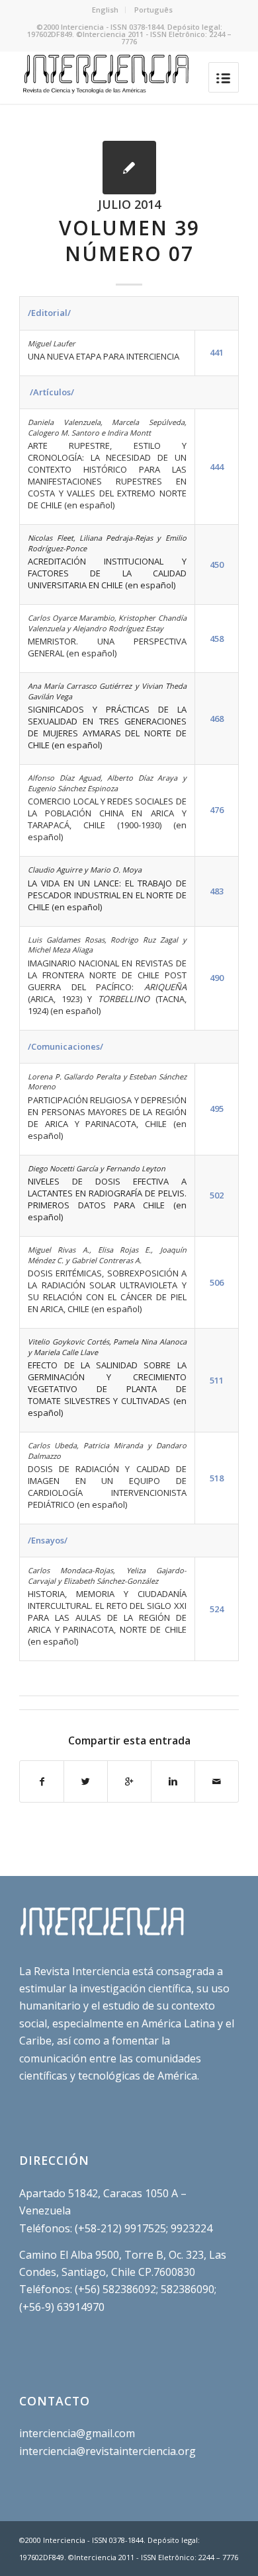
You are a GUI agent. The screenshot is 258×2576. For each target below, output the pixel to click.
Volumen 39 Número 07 (129, 241)
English (105, 10)
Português (153, 10)
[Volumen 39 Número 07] (129, 168)
